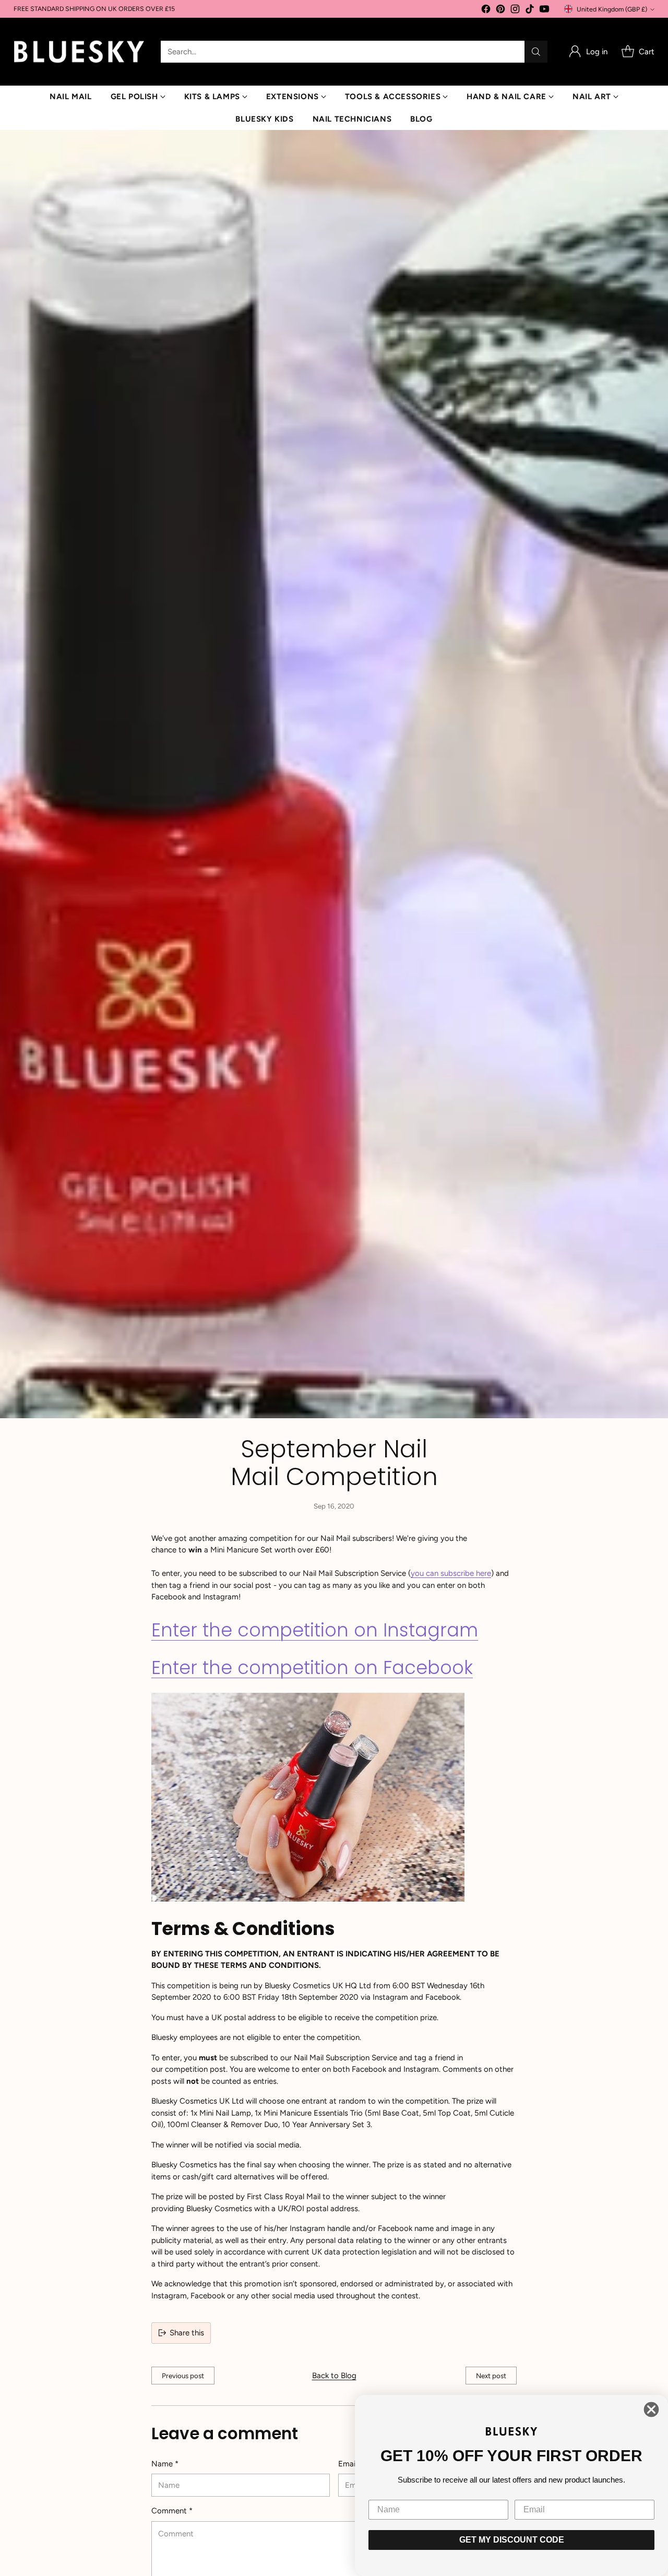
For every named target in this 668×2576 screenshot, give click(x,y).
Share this (187, 2333)
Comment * (172, 2511)
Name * (165, 2464)
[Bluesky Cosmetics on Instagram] (515, 11)
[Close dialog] (651, 2409)
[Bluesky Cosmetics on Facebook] (486, 11)
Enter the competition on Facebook (312, 1667)
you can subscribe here (451, 1573)
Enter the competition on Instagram (315, 1630)
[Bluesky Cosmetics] (79, 52)
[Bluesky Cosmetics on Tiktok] (530, 11)
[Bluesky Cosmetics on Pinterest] (500, 11)
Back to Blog (334, 2376)
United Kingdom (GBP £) (612, 9)
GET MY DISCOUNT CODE (512, 2540)
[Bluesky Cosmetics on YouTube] (544, 11)
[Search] (536, 52)
